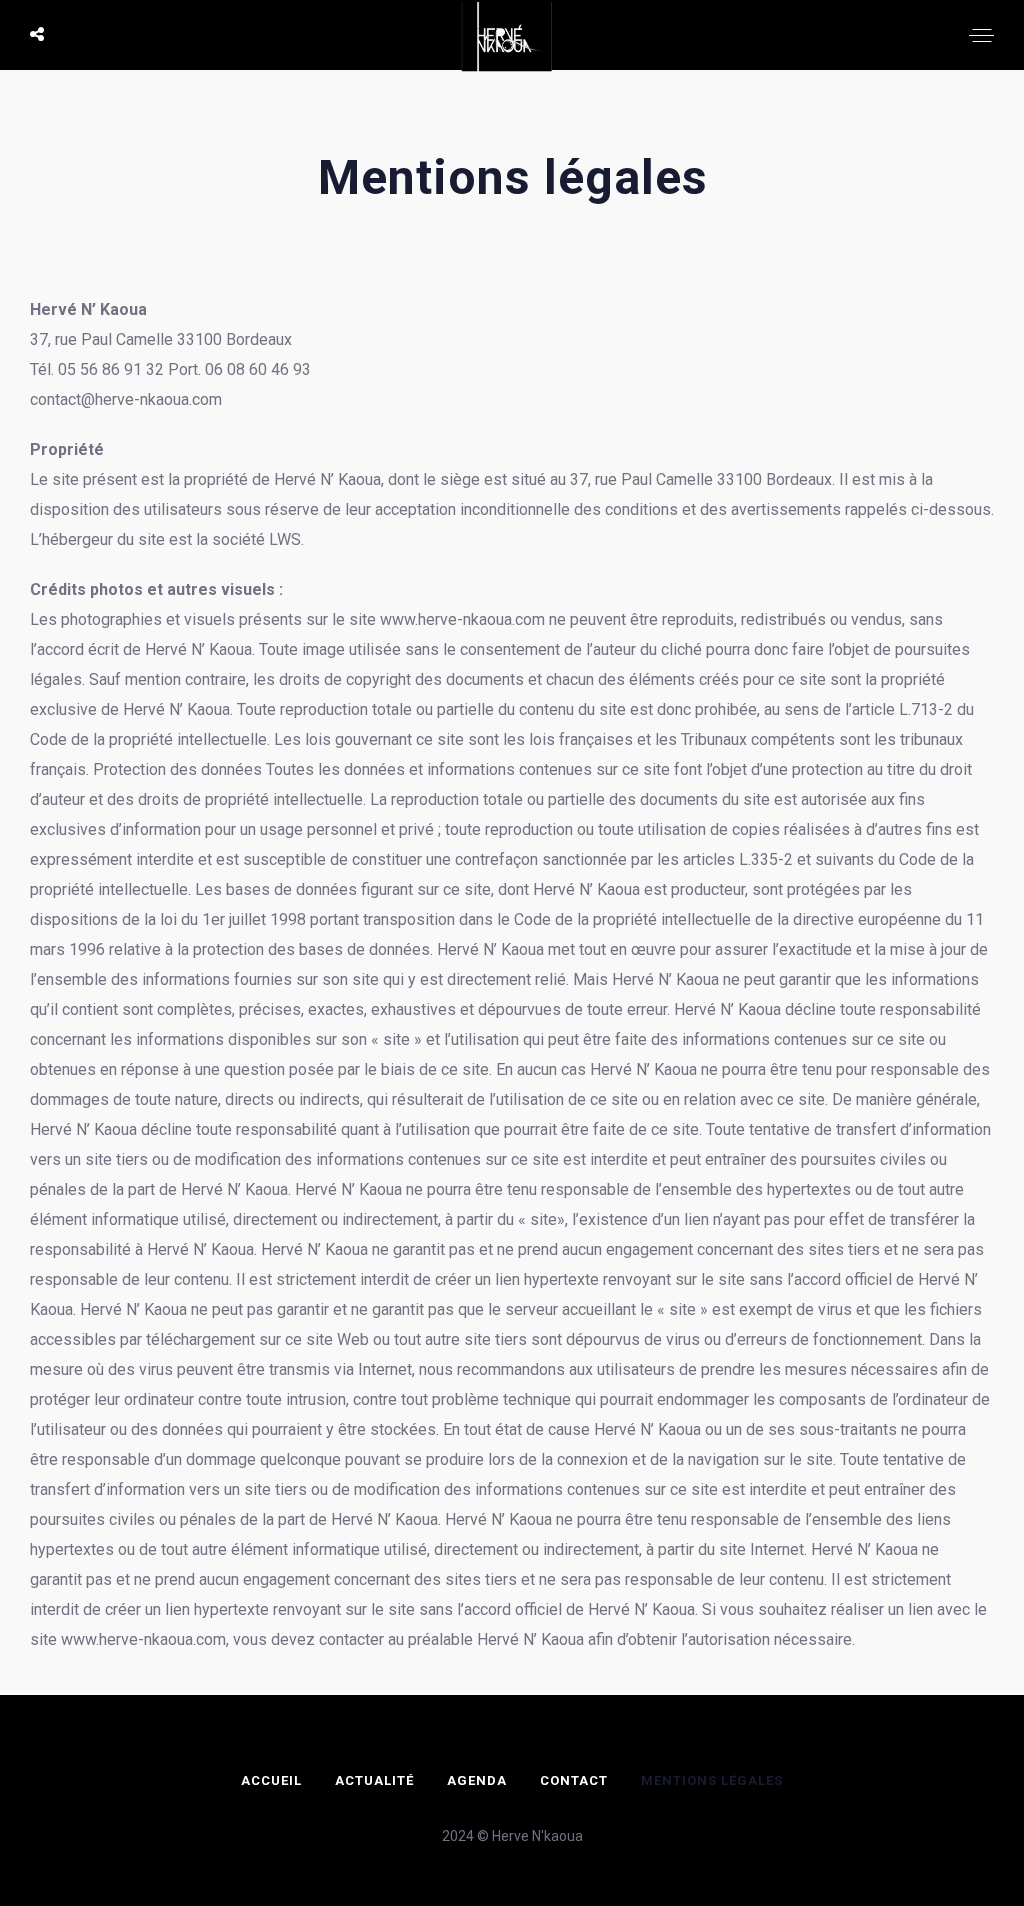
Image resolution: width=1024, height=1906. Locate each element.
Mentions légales (712, 1780)
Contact (574, 1780)
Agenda (477, 1780)
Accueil (271, 1780)
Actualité (374, 1780)
